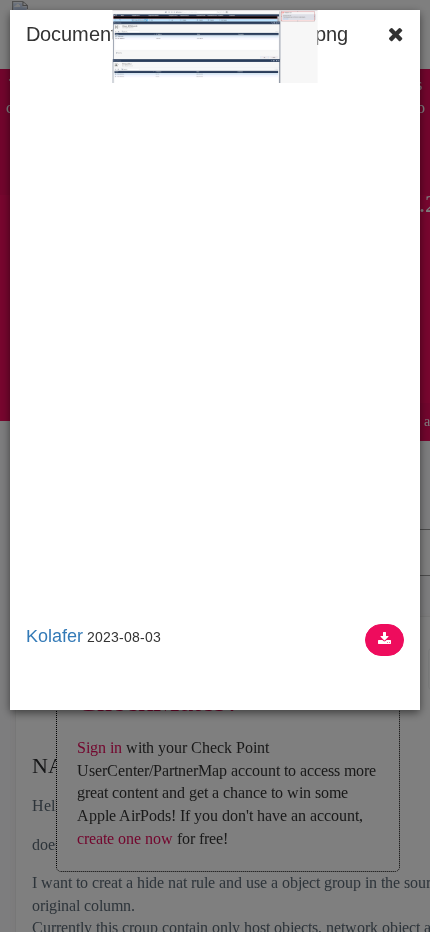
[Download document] (384, 640)
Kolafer (54, 636)
